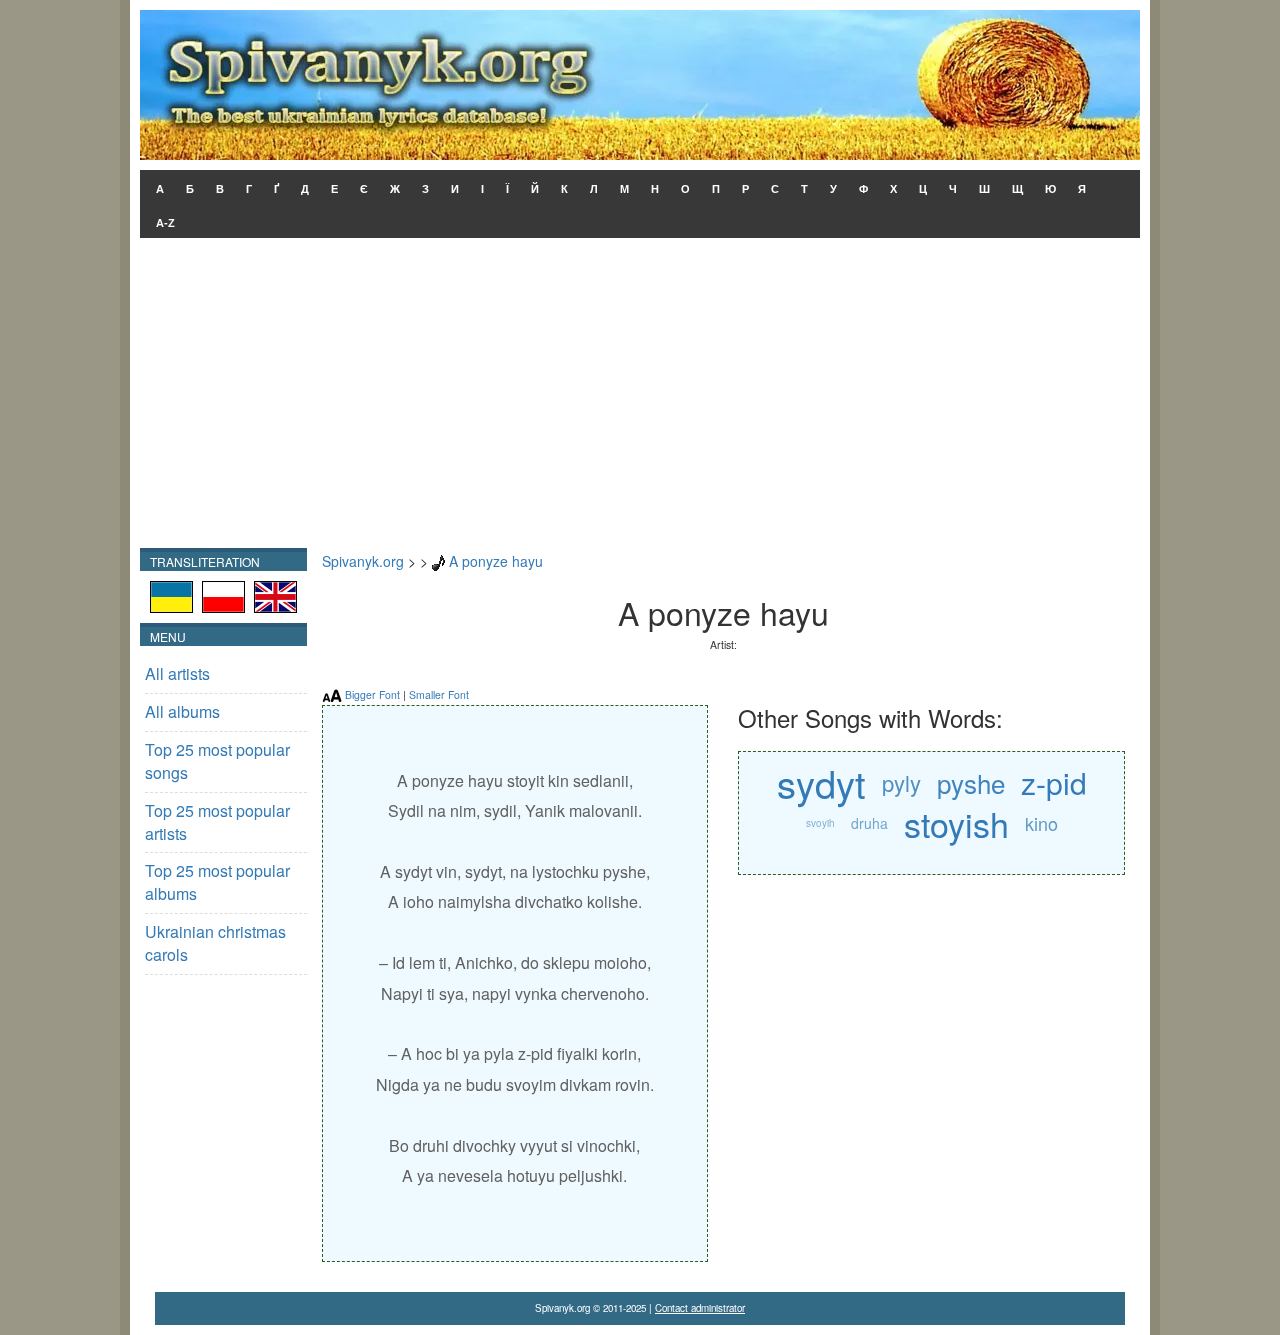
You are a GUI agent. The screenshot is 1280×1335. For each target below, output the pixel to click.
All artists (177, 673)
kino (1041, 823)
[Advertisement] (640, 398)
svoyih (820, 823)
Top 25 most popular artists (217, 822)
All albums (182, 711)
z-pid (1054, 782)
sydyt (821, 782)
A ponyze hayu (496, 561)
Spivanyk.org (363, 561)
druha (869, 823)
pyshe (971, 782)
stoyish (956, 823)
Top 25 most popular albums (217, 882)
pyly (901, 782)
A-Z (165, 223)
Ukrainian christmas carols (215, 943)
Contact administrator (700, 1308)
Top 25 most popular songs (217, 761)
